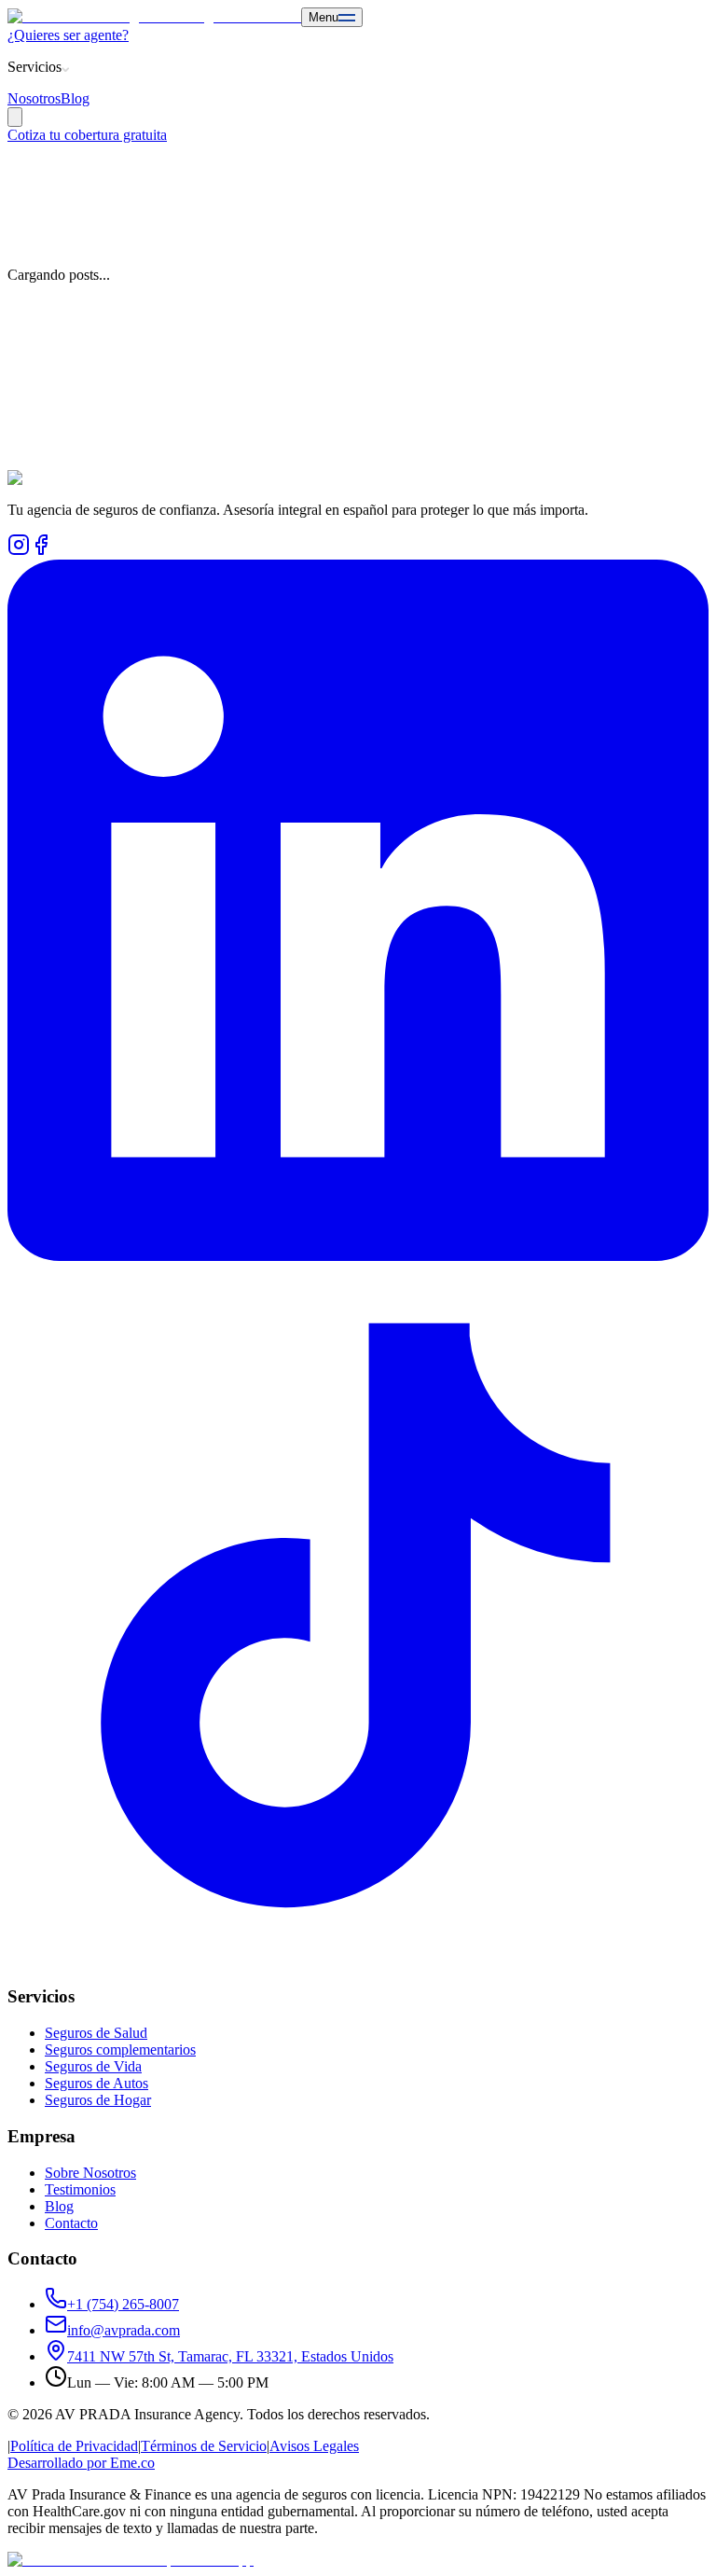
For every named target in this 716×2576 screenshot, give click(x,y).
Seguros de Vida (93, 2066)
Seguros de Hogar (98, 2100)
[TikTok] (358, 1961)
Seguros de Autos (96, 2083)
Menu (324, 17)
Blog (75, 98)
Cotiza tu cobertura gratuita (87, 135)
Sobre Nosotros (90, 2173)
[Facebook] (41, 551)
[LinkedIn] (358, 1256)
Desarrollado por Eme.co (81, 2463)
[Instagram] (19, 551)
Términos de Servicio (204, 2446)
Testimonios (80, 2189)
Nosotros (34, 98)
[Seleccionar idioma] (15, 117)
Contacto (71, 2223)
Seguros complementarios (120, 2050)
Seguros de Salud (96, 2033)
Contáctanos (44, 421)
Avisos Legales (314, 2446)
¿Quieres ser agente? (68, 35)
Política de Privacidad (74, 2446)
